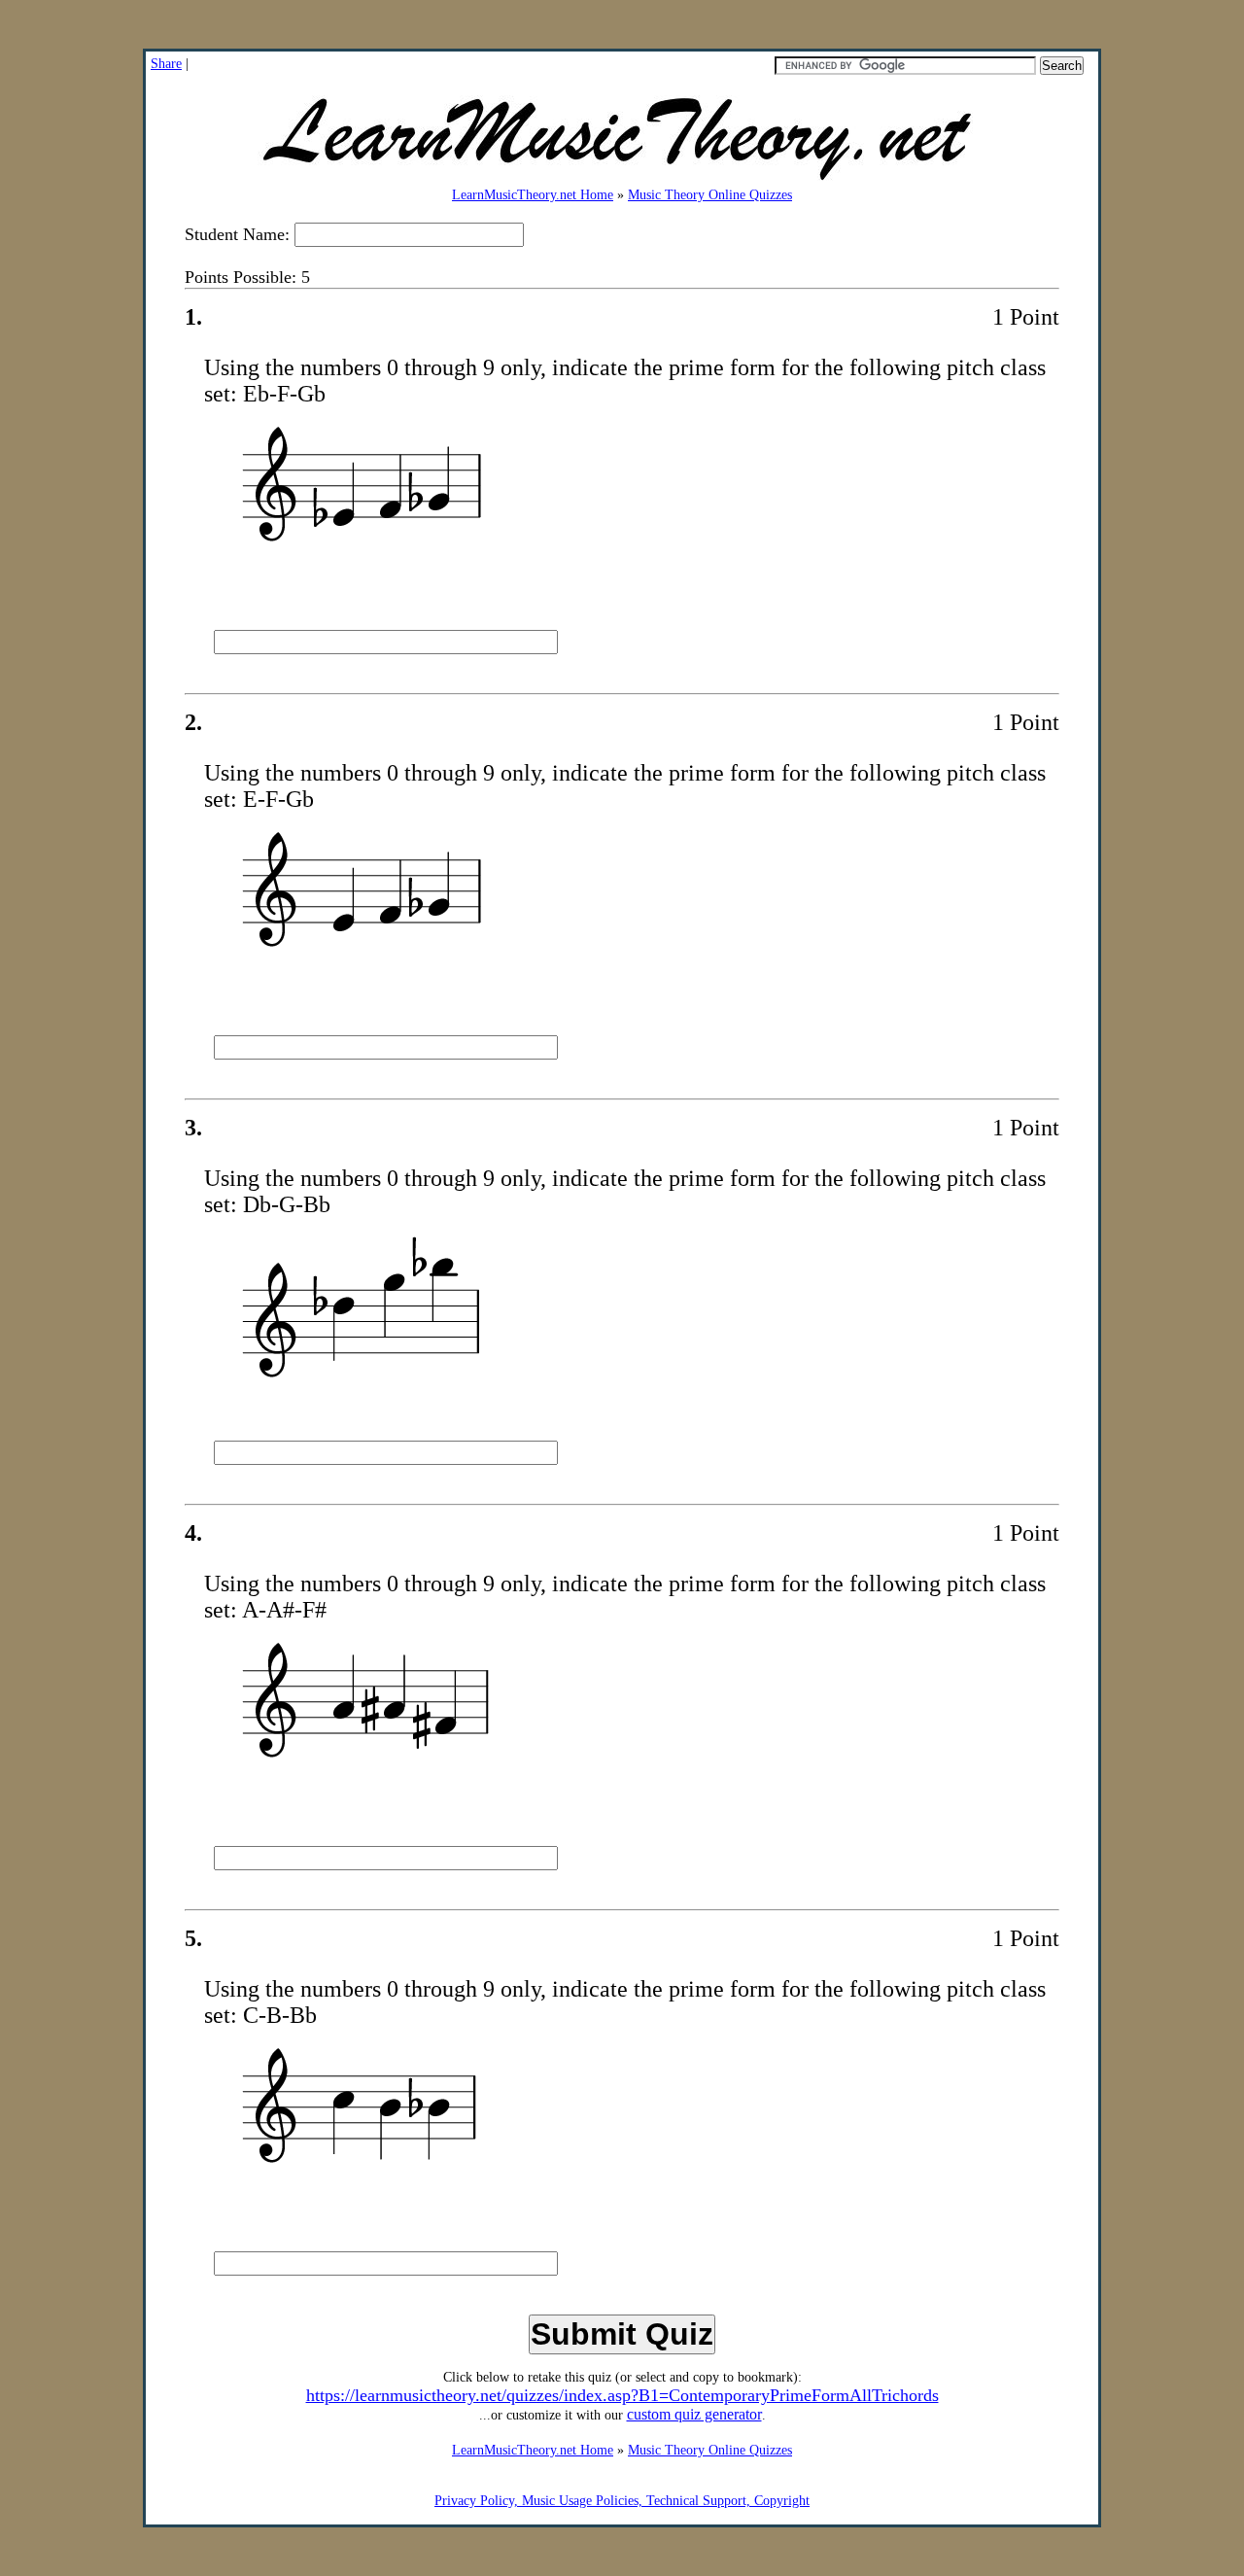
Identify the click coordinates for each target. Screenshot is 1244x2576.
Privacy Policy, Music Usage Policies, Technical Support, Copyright (622, 2501)
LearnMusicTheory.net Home (533, 195)
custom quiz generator (694, 2414)
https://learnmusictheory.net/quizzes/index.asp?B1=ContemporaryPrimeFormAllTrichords (622, 2395)
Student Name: (240, 234)
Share (166, 64)
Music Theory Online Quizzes (710, 195)
